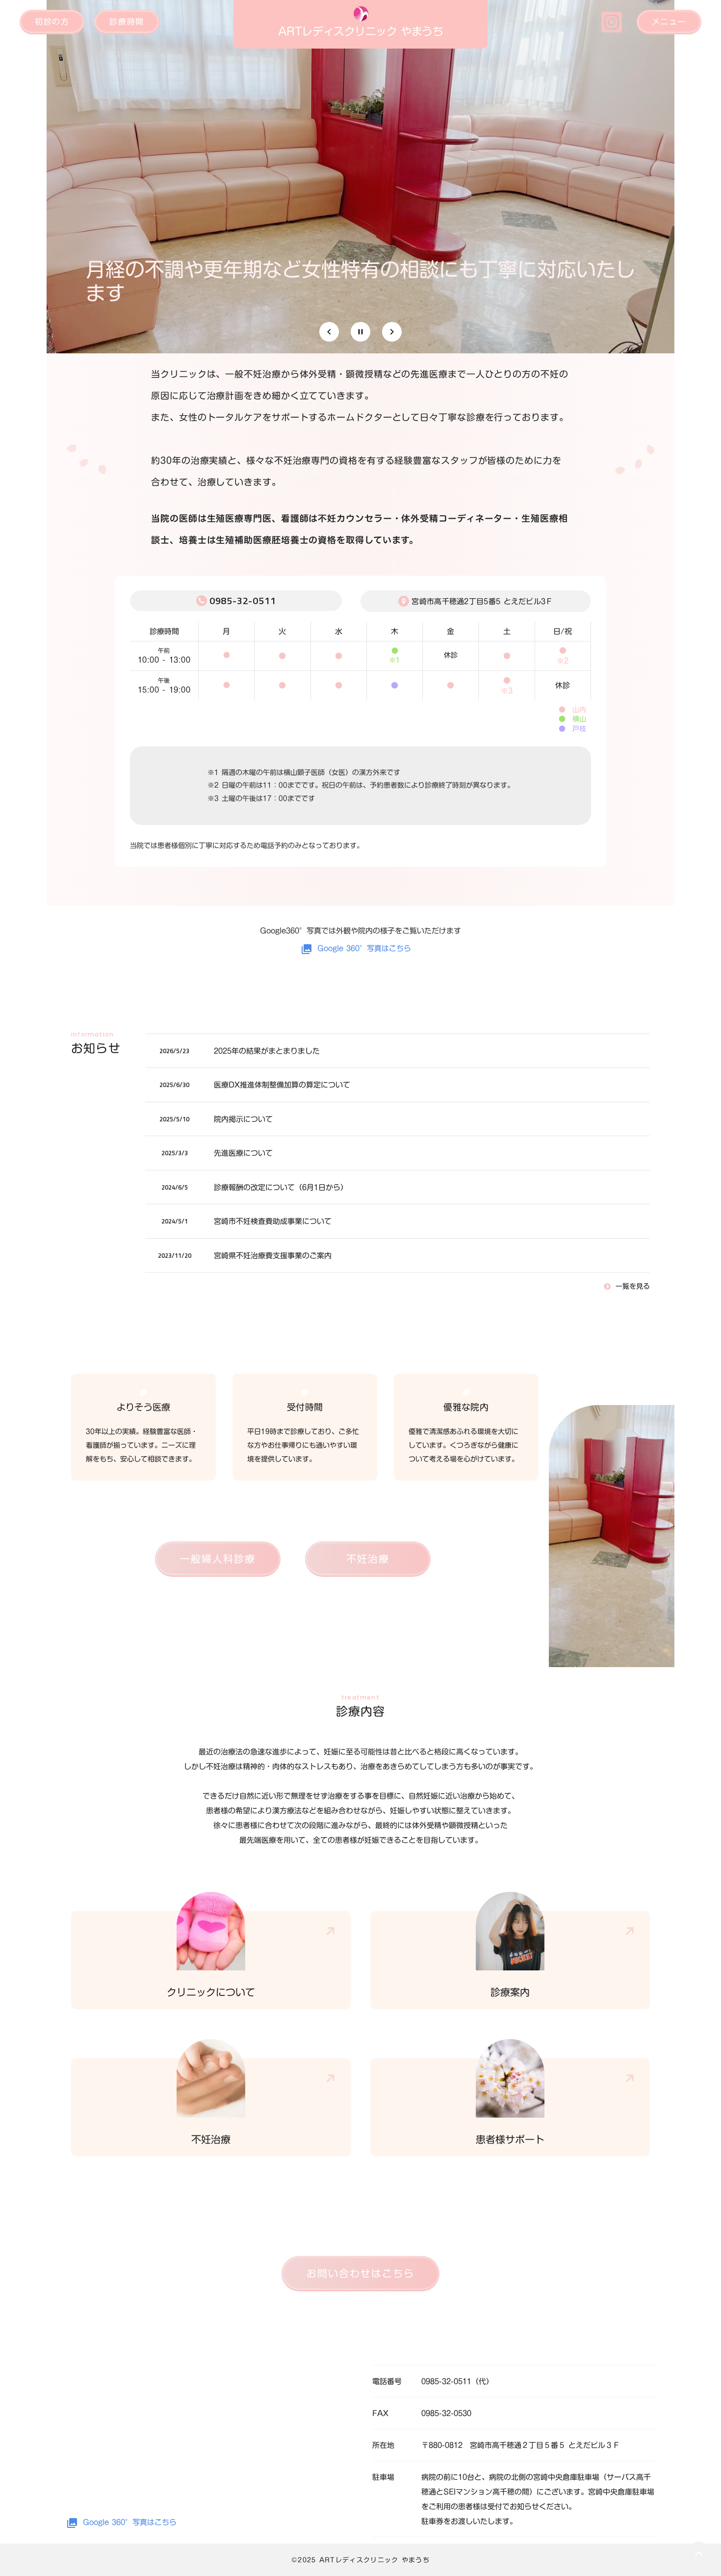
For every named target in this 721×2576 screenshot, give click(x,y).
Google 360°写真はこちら (364, 948)
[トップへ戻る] (699, 2554)
